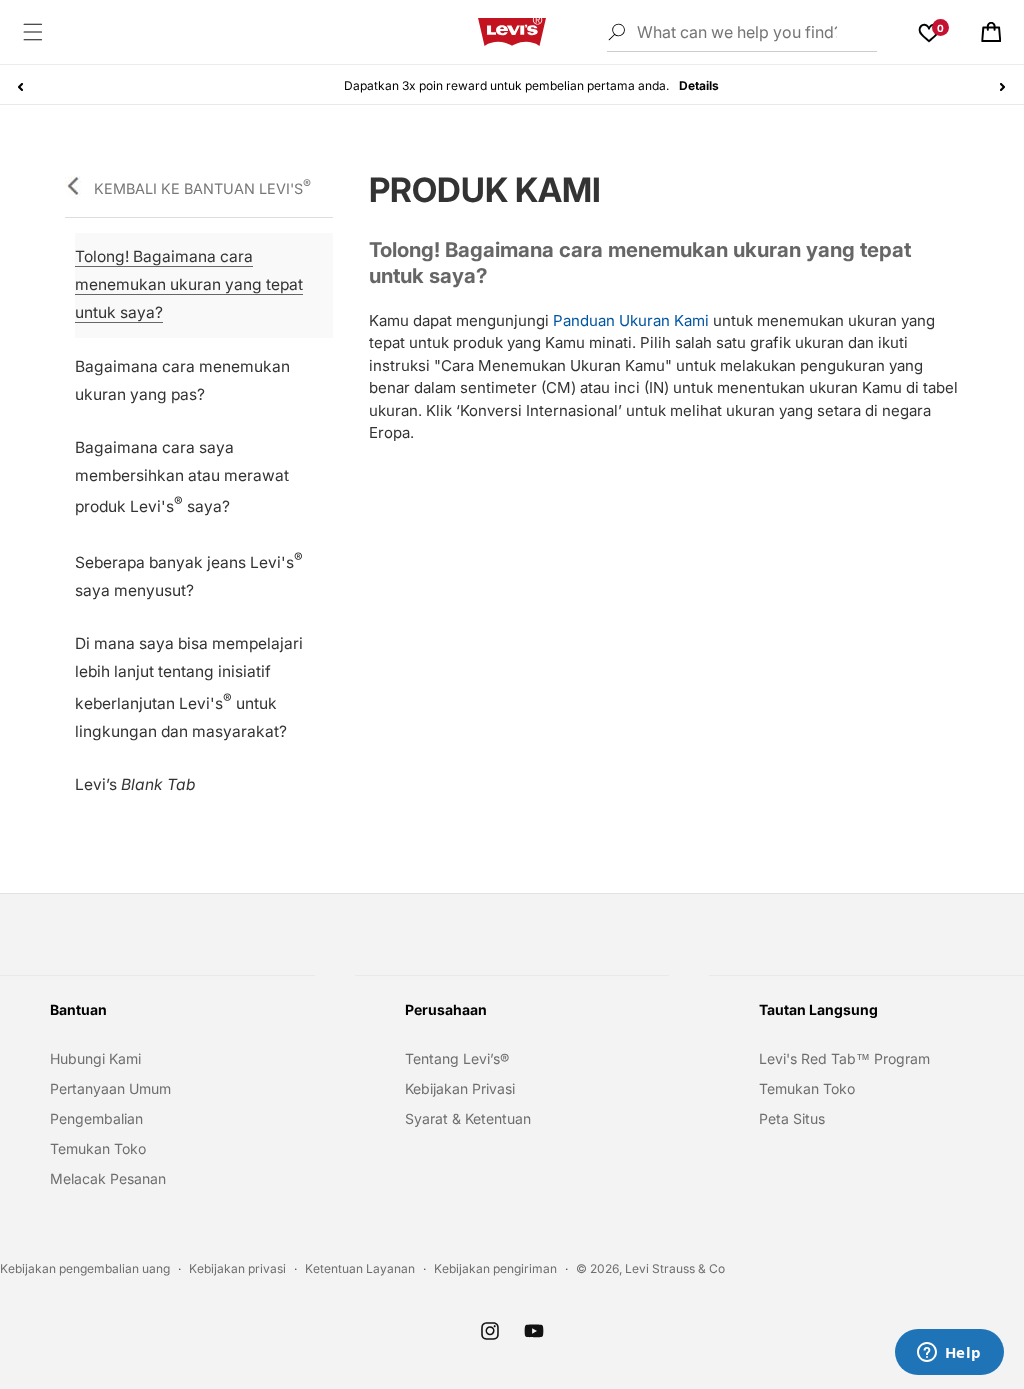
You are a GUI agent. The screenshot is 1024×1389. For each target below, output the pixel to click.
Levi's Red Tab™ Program (844, 1058)
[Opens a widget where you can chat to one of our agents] (949, 1354)
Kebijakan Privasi (460, 1088)
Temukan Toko (98, 1148)
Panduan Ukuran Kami (629, 320)
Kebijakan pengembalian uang (85, 1268)
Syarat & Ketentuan (468, 1118)
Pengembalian (96, 1118)
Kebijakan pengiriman (495, 1268)
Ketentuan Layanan (360, 1268)
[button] (33, 32)
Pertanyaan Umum (110, 1088)
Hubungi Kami (95, 1058)
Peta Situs (792, 1118)
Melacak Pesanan (108, 1178)
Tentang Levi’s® (457, 1058)
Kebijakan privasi (237, 1268)
